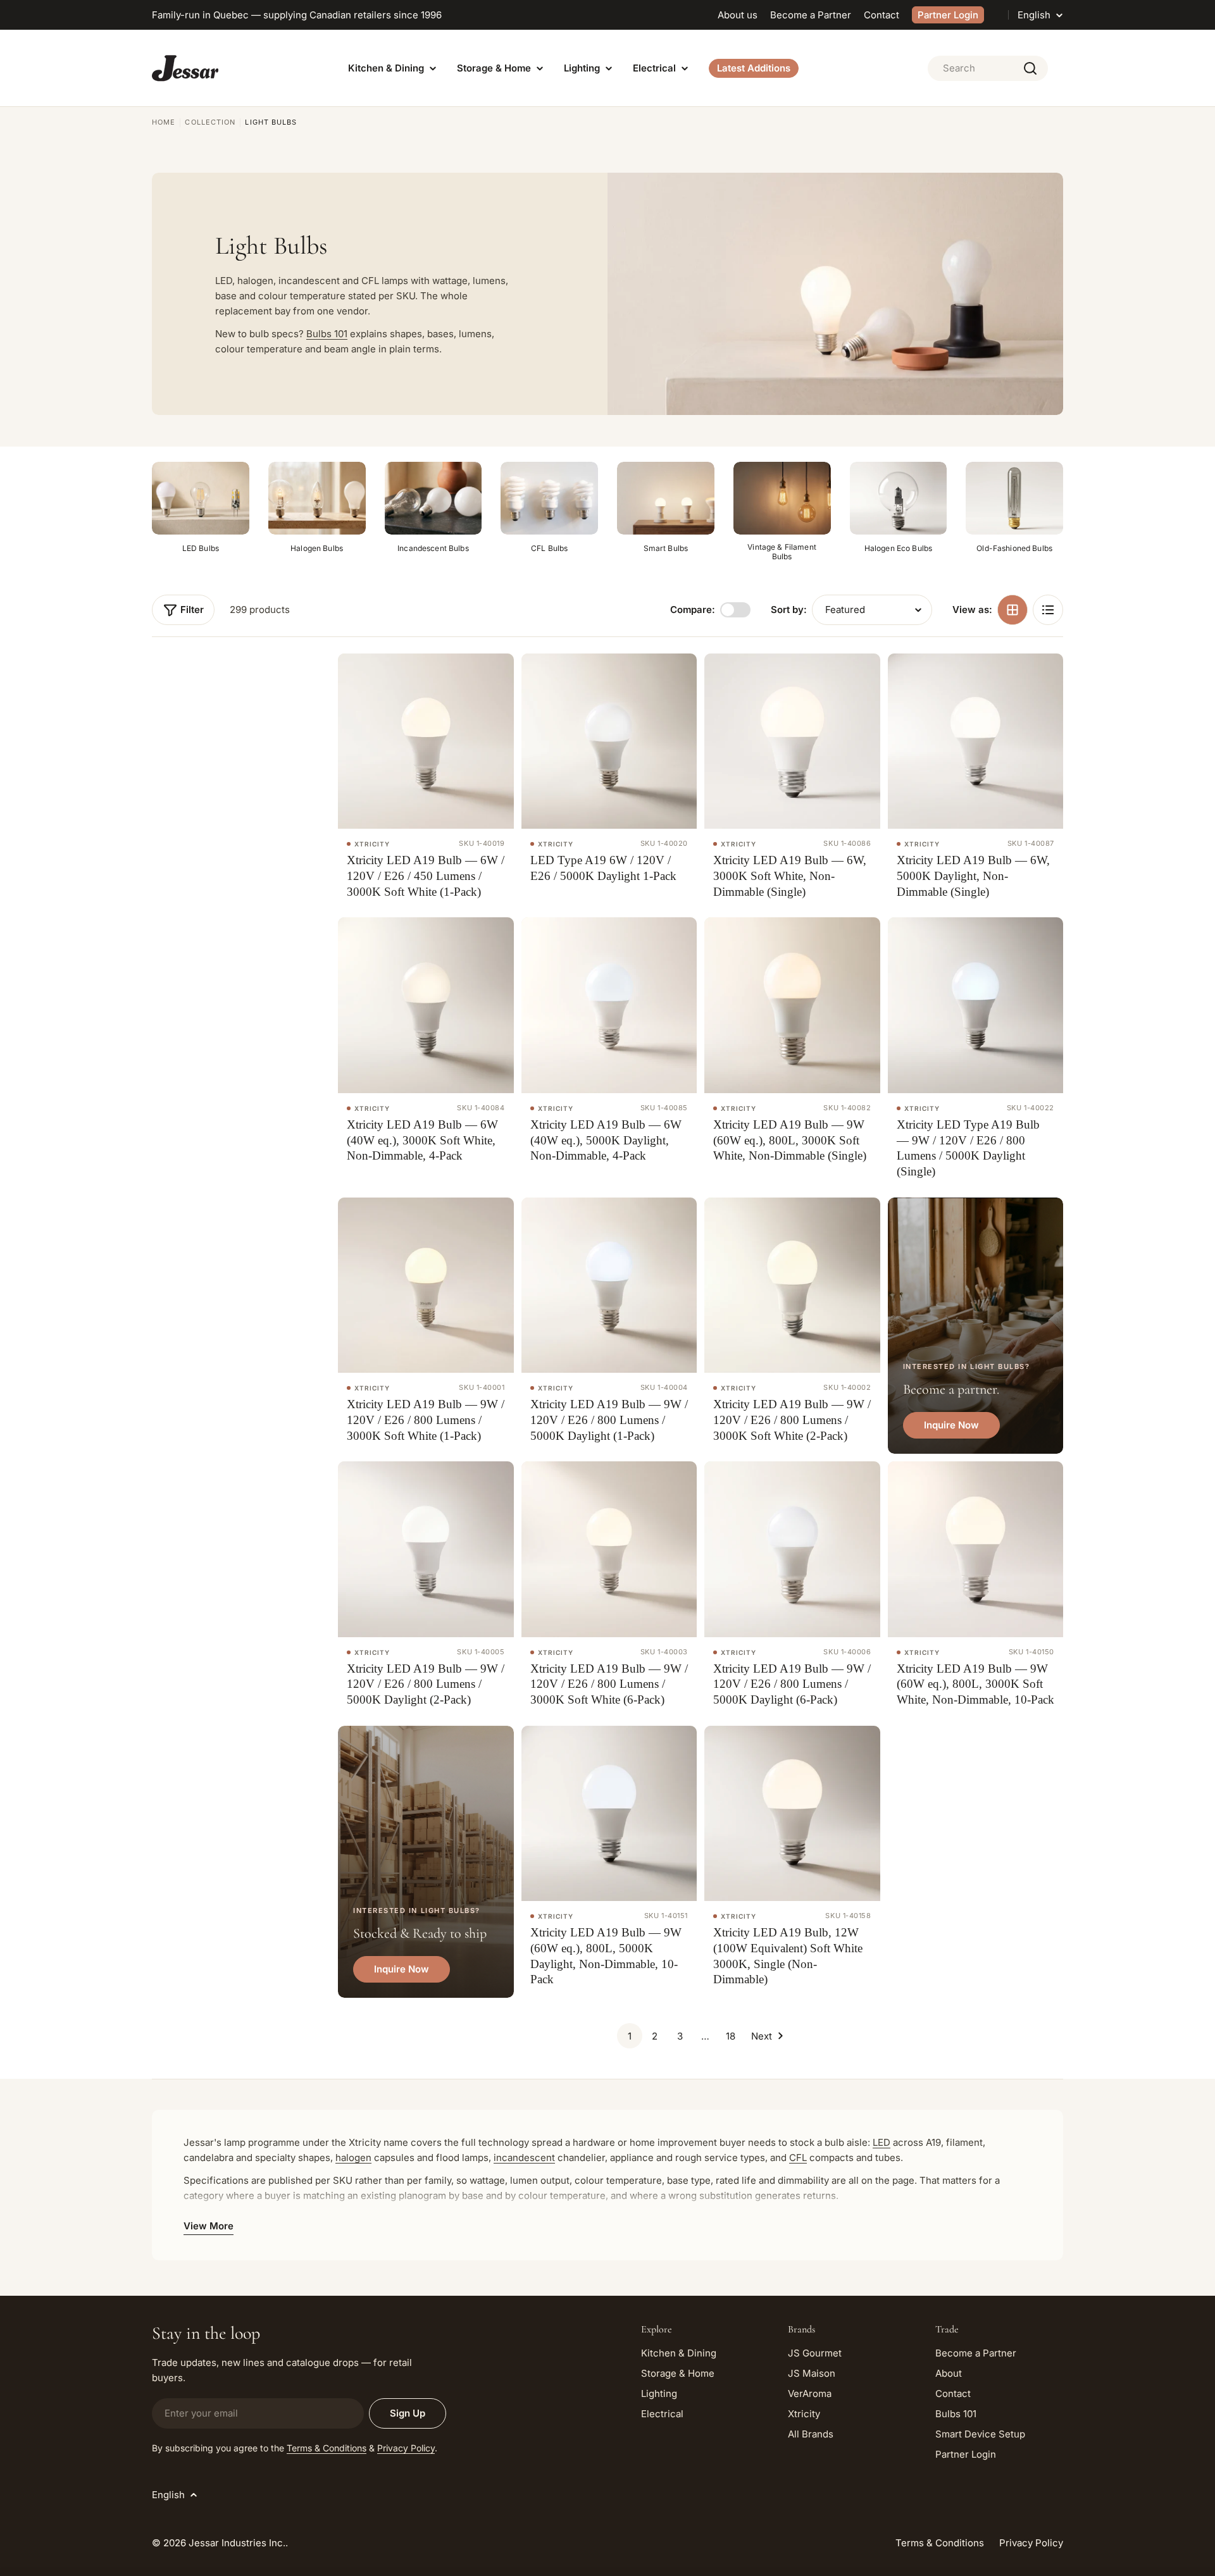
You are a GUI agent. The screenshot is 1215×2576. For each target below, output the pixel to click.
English (1034, 15)
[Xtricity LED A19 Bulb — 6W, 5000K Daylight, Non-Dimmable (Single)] (976, 741)
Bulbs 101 (327, 334)
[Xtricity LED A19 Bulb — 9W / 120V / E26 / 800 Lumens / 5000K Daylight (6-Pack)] (792, 1549)
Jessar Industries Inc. (237, 2543)
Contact (882, 15)
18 (731, 2036)
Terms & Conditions (327, 2448)
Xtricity (372, 844)
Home (164, 122)
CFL (798, 2158)
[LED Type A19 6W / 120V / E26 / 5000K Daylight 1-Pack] (609, 741)
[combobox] (988, 68)
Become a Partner (811, 15)
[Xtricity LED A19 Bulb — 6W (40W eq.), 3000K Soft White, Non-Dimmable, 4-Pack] (426, 1005)
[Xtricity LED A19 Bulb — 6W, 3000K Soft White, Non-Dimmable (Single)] (792, 741)
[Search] (1030, 68)
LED (882, 2142)
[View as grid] (1012, 610)
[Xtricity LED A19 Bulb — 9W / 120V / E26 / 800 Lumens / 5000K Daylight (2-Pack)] (426, 1549)
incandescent (524, 2158)
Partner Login (948, 15)
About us (738, 15)
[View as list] (1048, 610)
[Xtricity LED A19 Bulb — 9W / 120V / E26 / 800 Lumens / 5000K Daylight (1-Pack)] (609, 1285)
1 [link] (630, 2036)
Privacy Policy (406, 2448)
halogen (353, 2158)
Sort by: (789, 610)
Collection (210, 122)
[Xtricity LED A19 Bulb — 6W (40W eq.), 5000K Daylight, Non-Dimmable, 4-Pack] (609, 1005)
